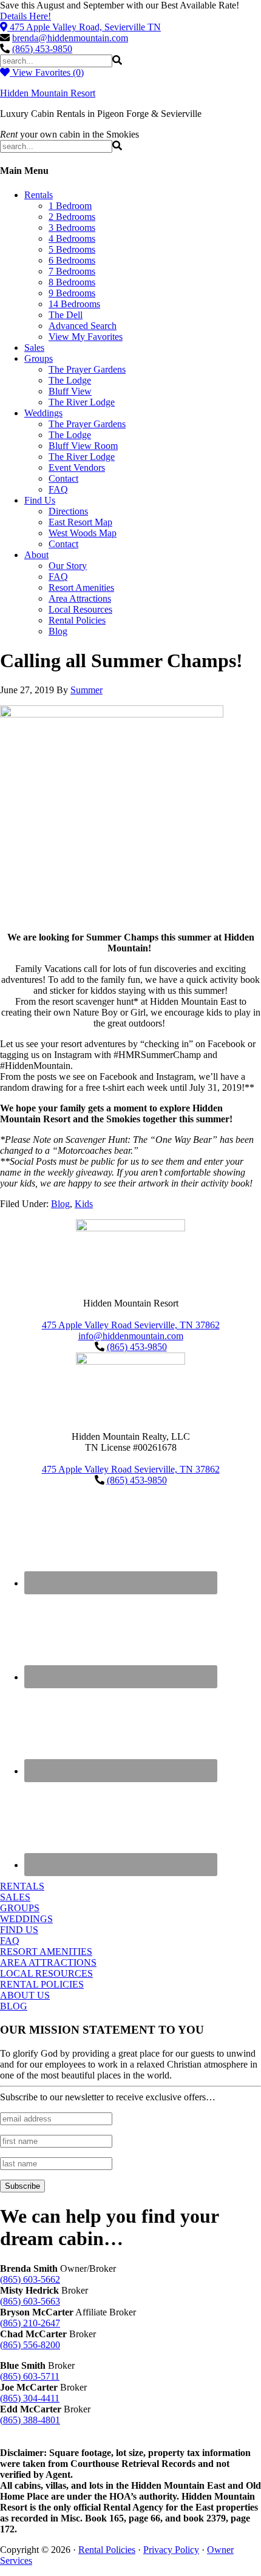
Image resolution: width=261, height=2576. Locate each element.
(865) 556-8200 (30, 2345)
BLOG (14, 2006)
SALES (15, 1897)
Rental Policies (107, 2550)
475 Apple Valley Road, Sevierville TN (85, 27)
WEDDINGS (26, 1919)
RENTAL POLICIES (42, 1984)
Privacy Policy (171, 2550)
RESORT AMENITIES (46, 1952)
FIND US (19, 1930)
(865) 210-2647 (30, 2323)
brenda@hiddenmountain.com (70, 38)
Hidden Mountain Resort (48, 93)
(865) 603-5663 (30, 2301)
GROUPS (20, 1908)
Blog (60, 1204)
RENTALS (22, 1886)
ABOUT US (25, 1995)
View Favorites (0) (47, 72)
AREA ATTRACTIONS (48, 1962)
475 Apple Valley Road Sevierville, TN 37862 (131, 1325)
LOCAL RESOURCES (46, 1973)
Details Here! (25, 16)
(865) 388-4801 (30, 2420)
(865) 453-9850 (42, 49)
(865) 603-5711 (30, 2376)
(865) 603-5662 (30, 2279)
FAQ (10, 1941)
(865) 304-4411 (30, 2398)
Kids (84, 1204)
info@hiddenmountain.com (131, 1336)
